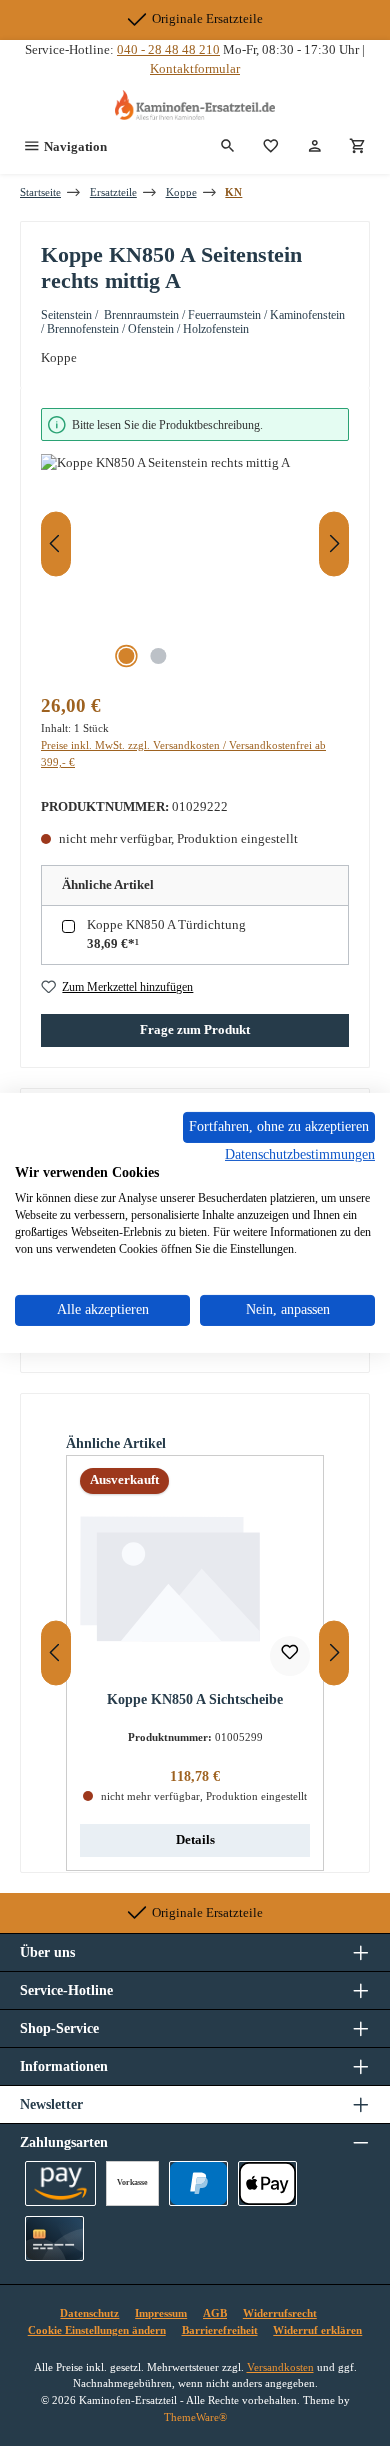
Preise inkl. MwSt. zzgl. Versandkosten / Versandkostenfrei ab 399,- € (183, 753)
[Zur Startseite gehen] (195, 105)
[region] (195, 543)
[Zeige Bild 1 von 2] (126, 656)
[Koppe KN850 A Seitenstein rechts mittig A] (195, 566)
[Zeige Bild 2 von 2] (158, 656)
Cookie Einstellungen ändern (97, 2330)
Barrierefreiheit (220, 2330)
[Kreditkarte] (54, 2238)
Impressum (161, 2313)
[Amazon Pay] (60, 2183)
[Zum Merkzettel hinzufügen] (290, 1656)
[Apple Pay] (267, 2183)
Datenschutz (89, 2313)
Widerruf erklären (317, 2330)
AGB (215, 2313)
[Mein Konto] (315, 147)
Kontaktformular (195, 69)
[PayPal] (198, 2183)
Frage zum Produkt (195, 1030)
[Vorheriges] (56, 543)
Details (195, 1840)
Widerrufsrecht (280, 2313)
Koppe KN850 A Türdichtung (166, 925)
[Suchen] (228, 147)
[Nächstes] (334, 543)
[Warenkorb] (358, 147)
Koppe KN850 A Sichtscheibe (195, 1699)
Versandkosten (280, 2367)
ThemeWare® (195, 2417)
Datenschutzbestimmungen (300, 1153)
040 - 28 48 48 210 (168, 50)
